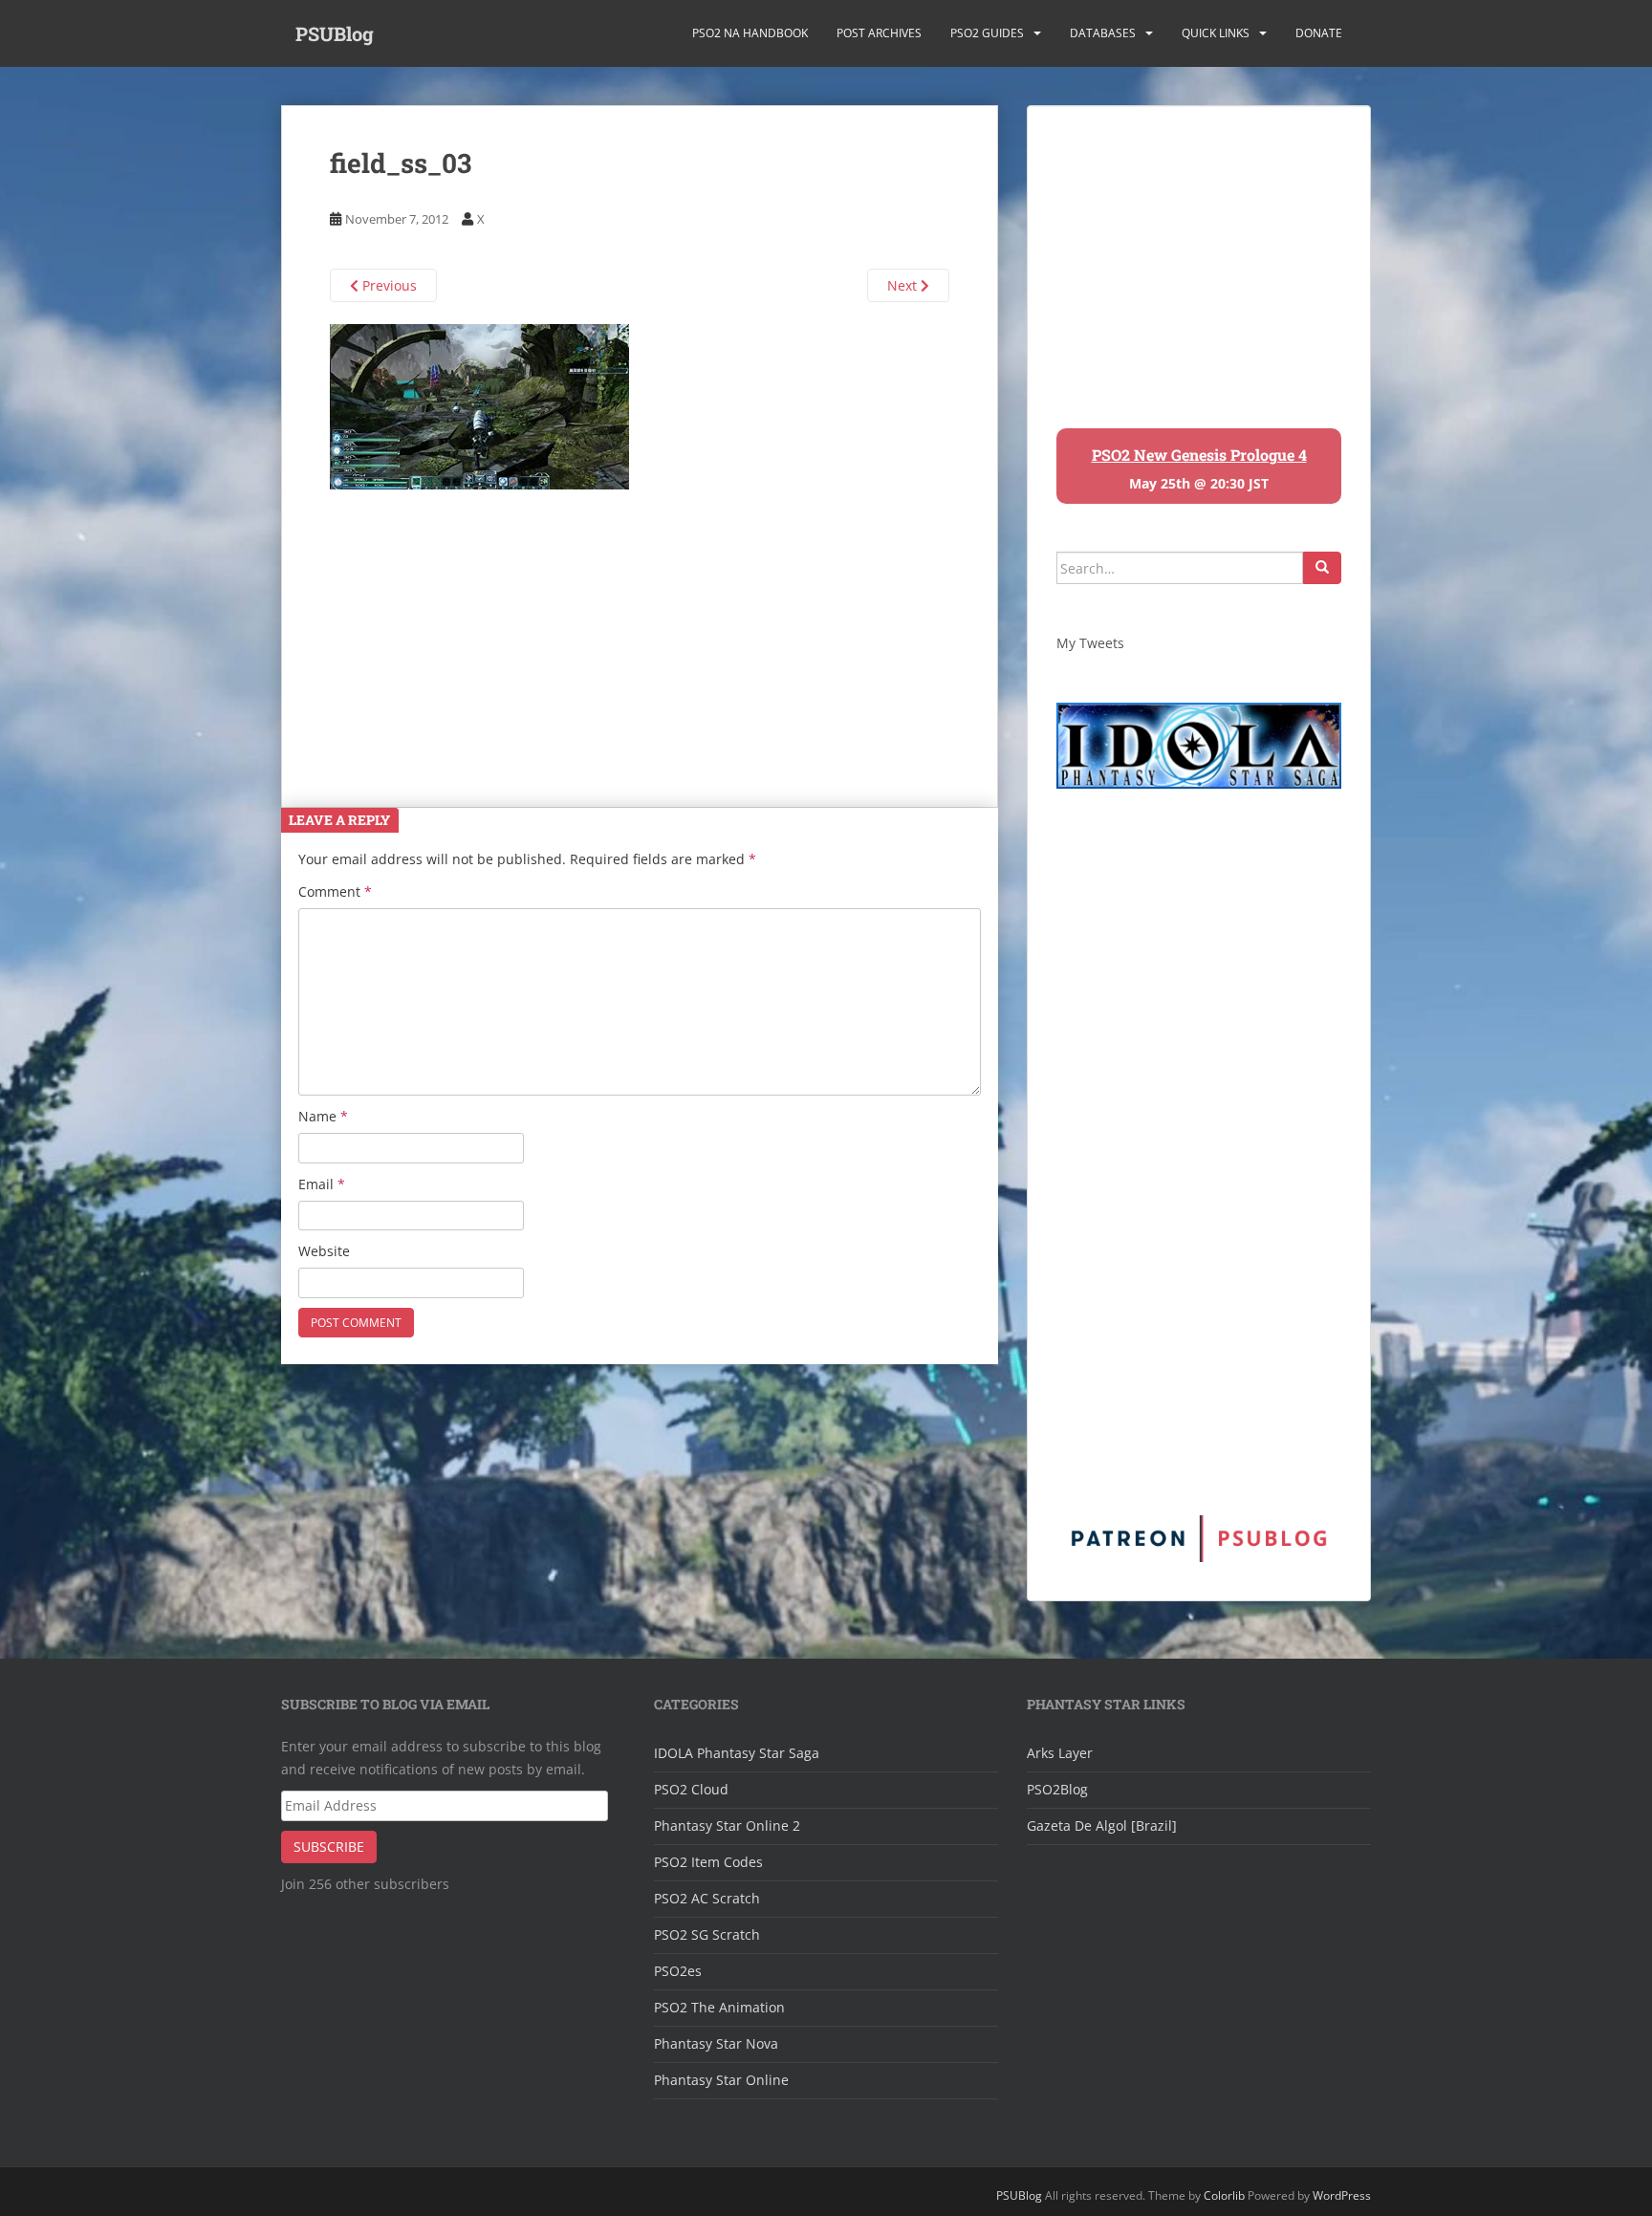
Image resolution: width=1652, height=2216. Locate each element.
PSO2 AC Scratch (707, 1898)
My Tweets (1090, 643)
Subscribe (329, 1847)
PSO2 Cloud (691, 1789)
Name (323, 1116)
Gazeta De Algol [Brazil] (1102, 1825)
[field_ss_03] (479, 404)
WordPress (1342, 2195)
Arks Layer (1060, 1753)
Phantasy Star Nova (716, 2043)
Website (324, 1251)
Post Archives (879, 33)
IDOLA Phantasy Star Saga (737, 1753)
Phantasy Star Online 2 (727, 1825)
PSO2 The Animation (719, 2007)
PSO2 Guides (987, 33)
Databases (1103, 33)
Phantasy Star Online (721, 2080)
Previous (388, 285)
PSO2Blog (1057, 1789)
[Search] (1322, 568)
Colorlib (1224, 2195)
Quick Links (1216, 33)
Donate (1319, 33)
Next (904, 285)
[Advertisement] (640, 623)
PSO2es (678, 1971)
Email (322, 1184)
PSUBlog (335, 33)
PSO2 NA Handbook (750, 33)
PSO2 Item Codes (708, 1862)
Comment (335, 891)
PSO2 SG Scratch (707, 1934)
